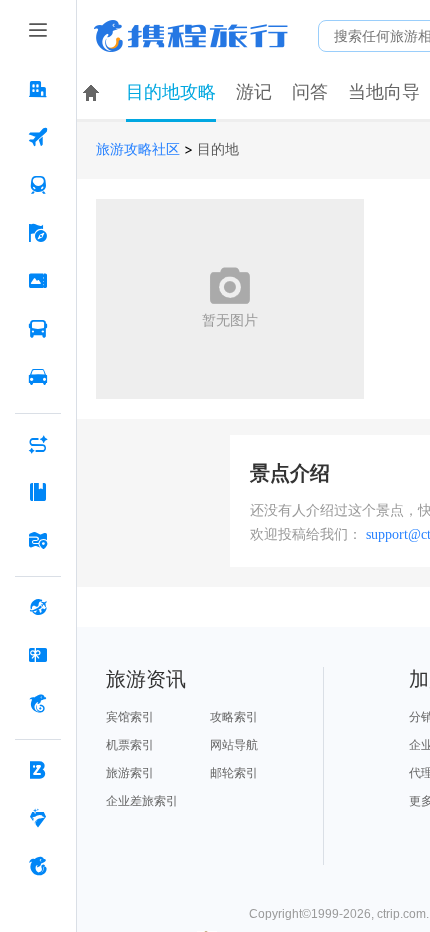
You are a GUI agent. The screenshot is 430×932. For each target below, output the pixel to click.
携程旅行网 (191, 36)
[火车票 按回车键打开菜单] (38, 185)
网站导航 (234, 745)
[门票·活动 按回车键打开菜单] (38, 281)
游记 (254, 92)
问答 (310, 92)
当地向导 (384, 92)
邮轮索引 (234, 773)
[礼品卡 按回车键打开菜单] (38, 655)
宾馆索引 (130, 717)
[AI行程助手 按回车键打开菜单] (38, 444)
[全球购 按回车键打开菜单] (38, 607)
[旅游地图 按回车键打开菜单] (38, 540)
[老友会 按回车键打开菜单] (38, 818)
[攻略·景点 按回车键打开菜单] (38, 492)
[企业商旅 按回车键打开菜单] (38, 770)
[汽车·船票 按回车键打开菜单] (38, 329)
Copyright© (280, 914)
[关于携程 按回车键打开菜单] (38, 866)
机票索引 (130, 745)
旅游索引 (130, 773)
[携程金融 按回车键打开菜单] (38, 703)
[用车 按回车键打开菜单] (38, 377)
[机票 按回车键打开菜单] (38, 137)
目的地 (218, 149)
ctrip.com (401, 914)
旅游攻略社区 (138, 149)
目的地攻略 (171, 92)
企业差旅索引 (142, 801)
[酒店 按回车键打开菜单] (38, 89)
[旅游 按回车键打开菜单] (38, 233)
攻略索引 (234, 717)
